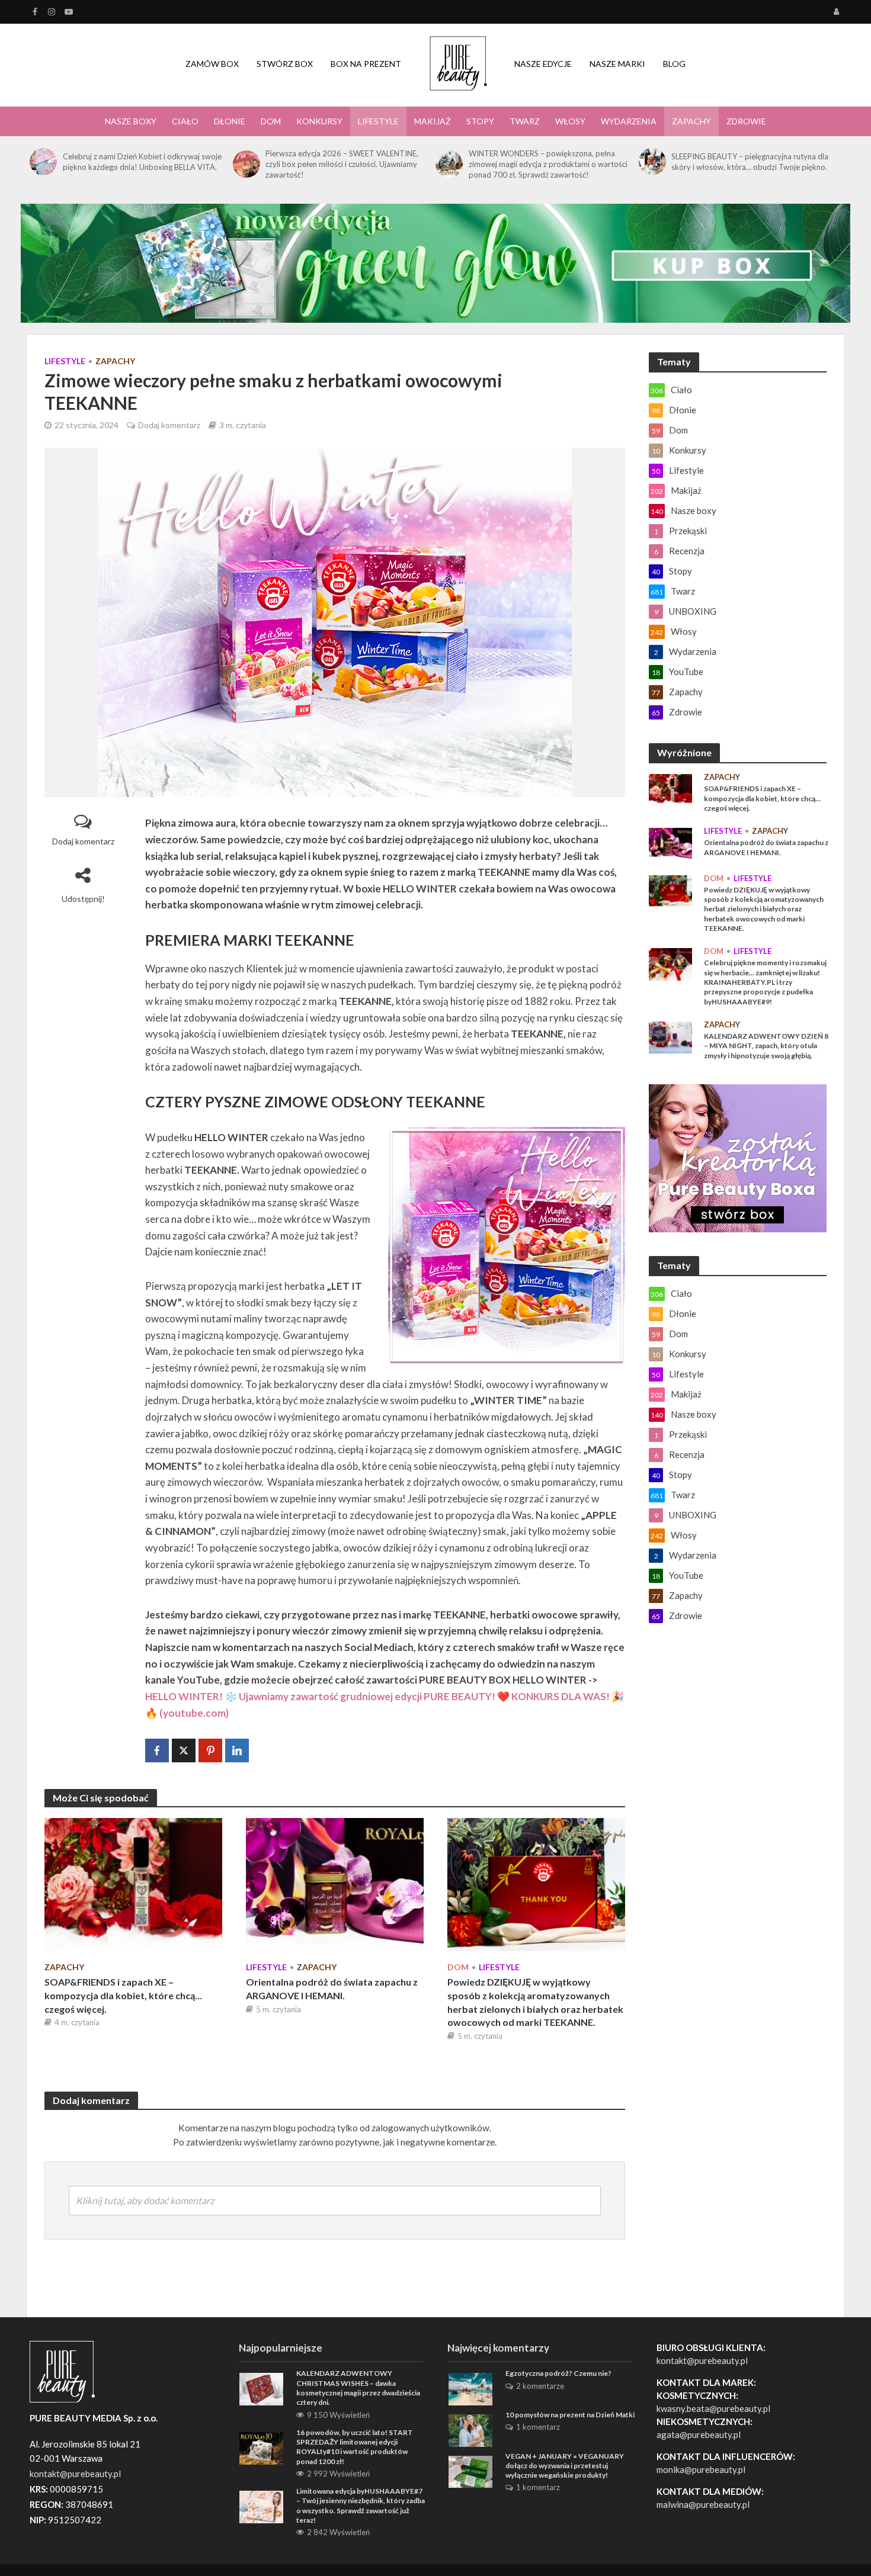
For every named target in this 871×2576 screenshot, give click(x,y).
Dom (271, 121)
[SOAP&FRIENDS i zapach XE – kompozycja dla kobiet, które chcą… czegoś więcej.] (133, 1883)
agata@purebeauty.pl (699, 2434)
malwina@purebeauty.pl (703, 2504)
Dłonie (230, 121)
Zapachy (691, 121)
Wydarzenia (629, 121)
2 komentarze (540, 2386)
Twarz (525, 121)
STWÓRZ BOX (285, 64)
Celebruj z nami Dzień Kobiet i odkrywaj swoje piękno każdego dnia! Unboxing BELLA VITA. (142, 162)
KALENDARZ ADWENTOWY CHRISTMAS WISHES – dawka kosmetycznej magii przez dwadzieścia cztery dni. (358, 2388)
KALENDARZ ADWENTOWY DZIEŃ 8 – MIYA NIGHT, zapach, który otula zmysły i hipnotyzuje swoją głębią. (766, 1046)
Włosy (570, 121)
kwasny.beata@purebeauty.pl (713, 2408)
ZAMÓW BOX (212, 64)
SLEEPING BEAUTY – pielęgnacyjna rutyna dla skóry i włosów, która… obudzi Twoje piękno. (750, 162)
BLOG (674, 64)
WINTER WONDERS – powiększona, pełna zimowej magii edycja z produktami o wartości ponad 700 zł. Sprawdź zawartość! (548, 164)
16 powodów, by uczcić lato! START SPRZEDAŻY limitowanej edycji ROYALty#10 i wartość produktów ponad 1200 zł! (355, 2447)
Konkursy (319, 121)
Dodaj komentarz (169, 425)
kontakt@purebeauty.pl (702, 2360)
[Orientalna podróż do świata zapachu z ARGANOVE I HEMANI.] (335, 1883)
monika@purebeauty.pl (701, 2469)
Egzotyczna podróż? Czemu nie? (558, 2373)
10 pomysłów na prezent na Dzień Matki (570, 2415)
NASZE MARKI (617, 64)
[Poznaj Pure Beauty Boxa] (435, 262)
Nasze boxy (131, 121)
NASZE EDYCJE (543, 64)
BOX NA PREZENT (366, 64)
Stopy (480, 121)
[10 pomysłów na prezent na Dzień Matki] (470, 2429)
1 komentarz (538, 2427)
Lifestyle (378, 121)
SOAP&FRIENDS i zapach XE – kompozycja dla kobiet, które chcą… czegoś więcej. (123, 1995)
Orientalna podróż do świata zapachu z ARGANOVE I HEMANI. (332, 1989)
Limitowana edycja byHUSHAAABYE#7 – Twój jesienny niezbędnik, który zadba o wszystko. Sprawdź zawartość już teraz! (361, 2506)
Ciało (185, 121)
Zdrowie (746, 121)
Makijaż (433, 121)
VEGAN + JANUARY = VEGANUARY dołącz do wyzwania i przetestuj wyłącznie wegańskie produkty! (565, 2466)
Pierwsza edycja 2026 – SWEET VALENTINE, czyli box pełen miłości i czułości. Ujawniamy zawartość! (342, 164)
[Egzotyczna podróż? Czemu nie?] (470, 2388)
